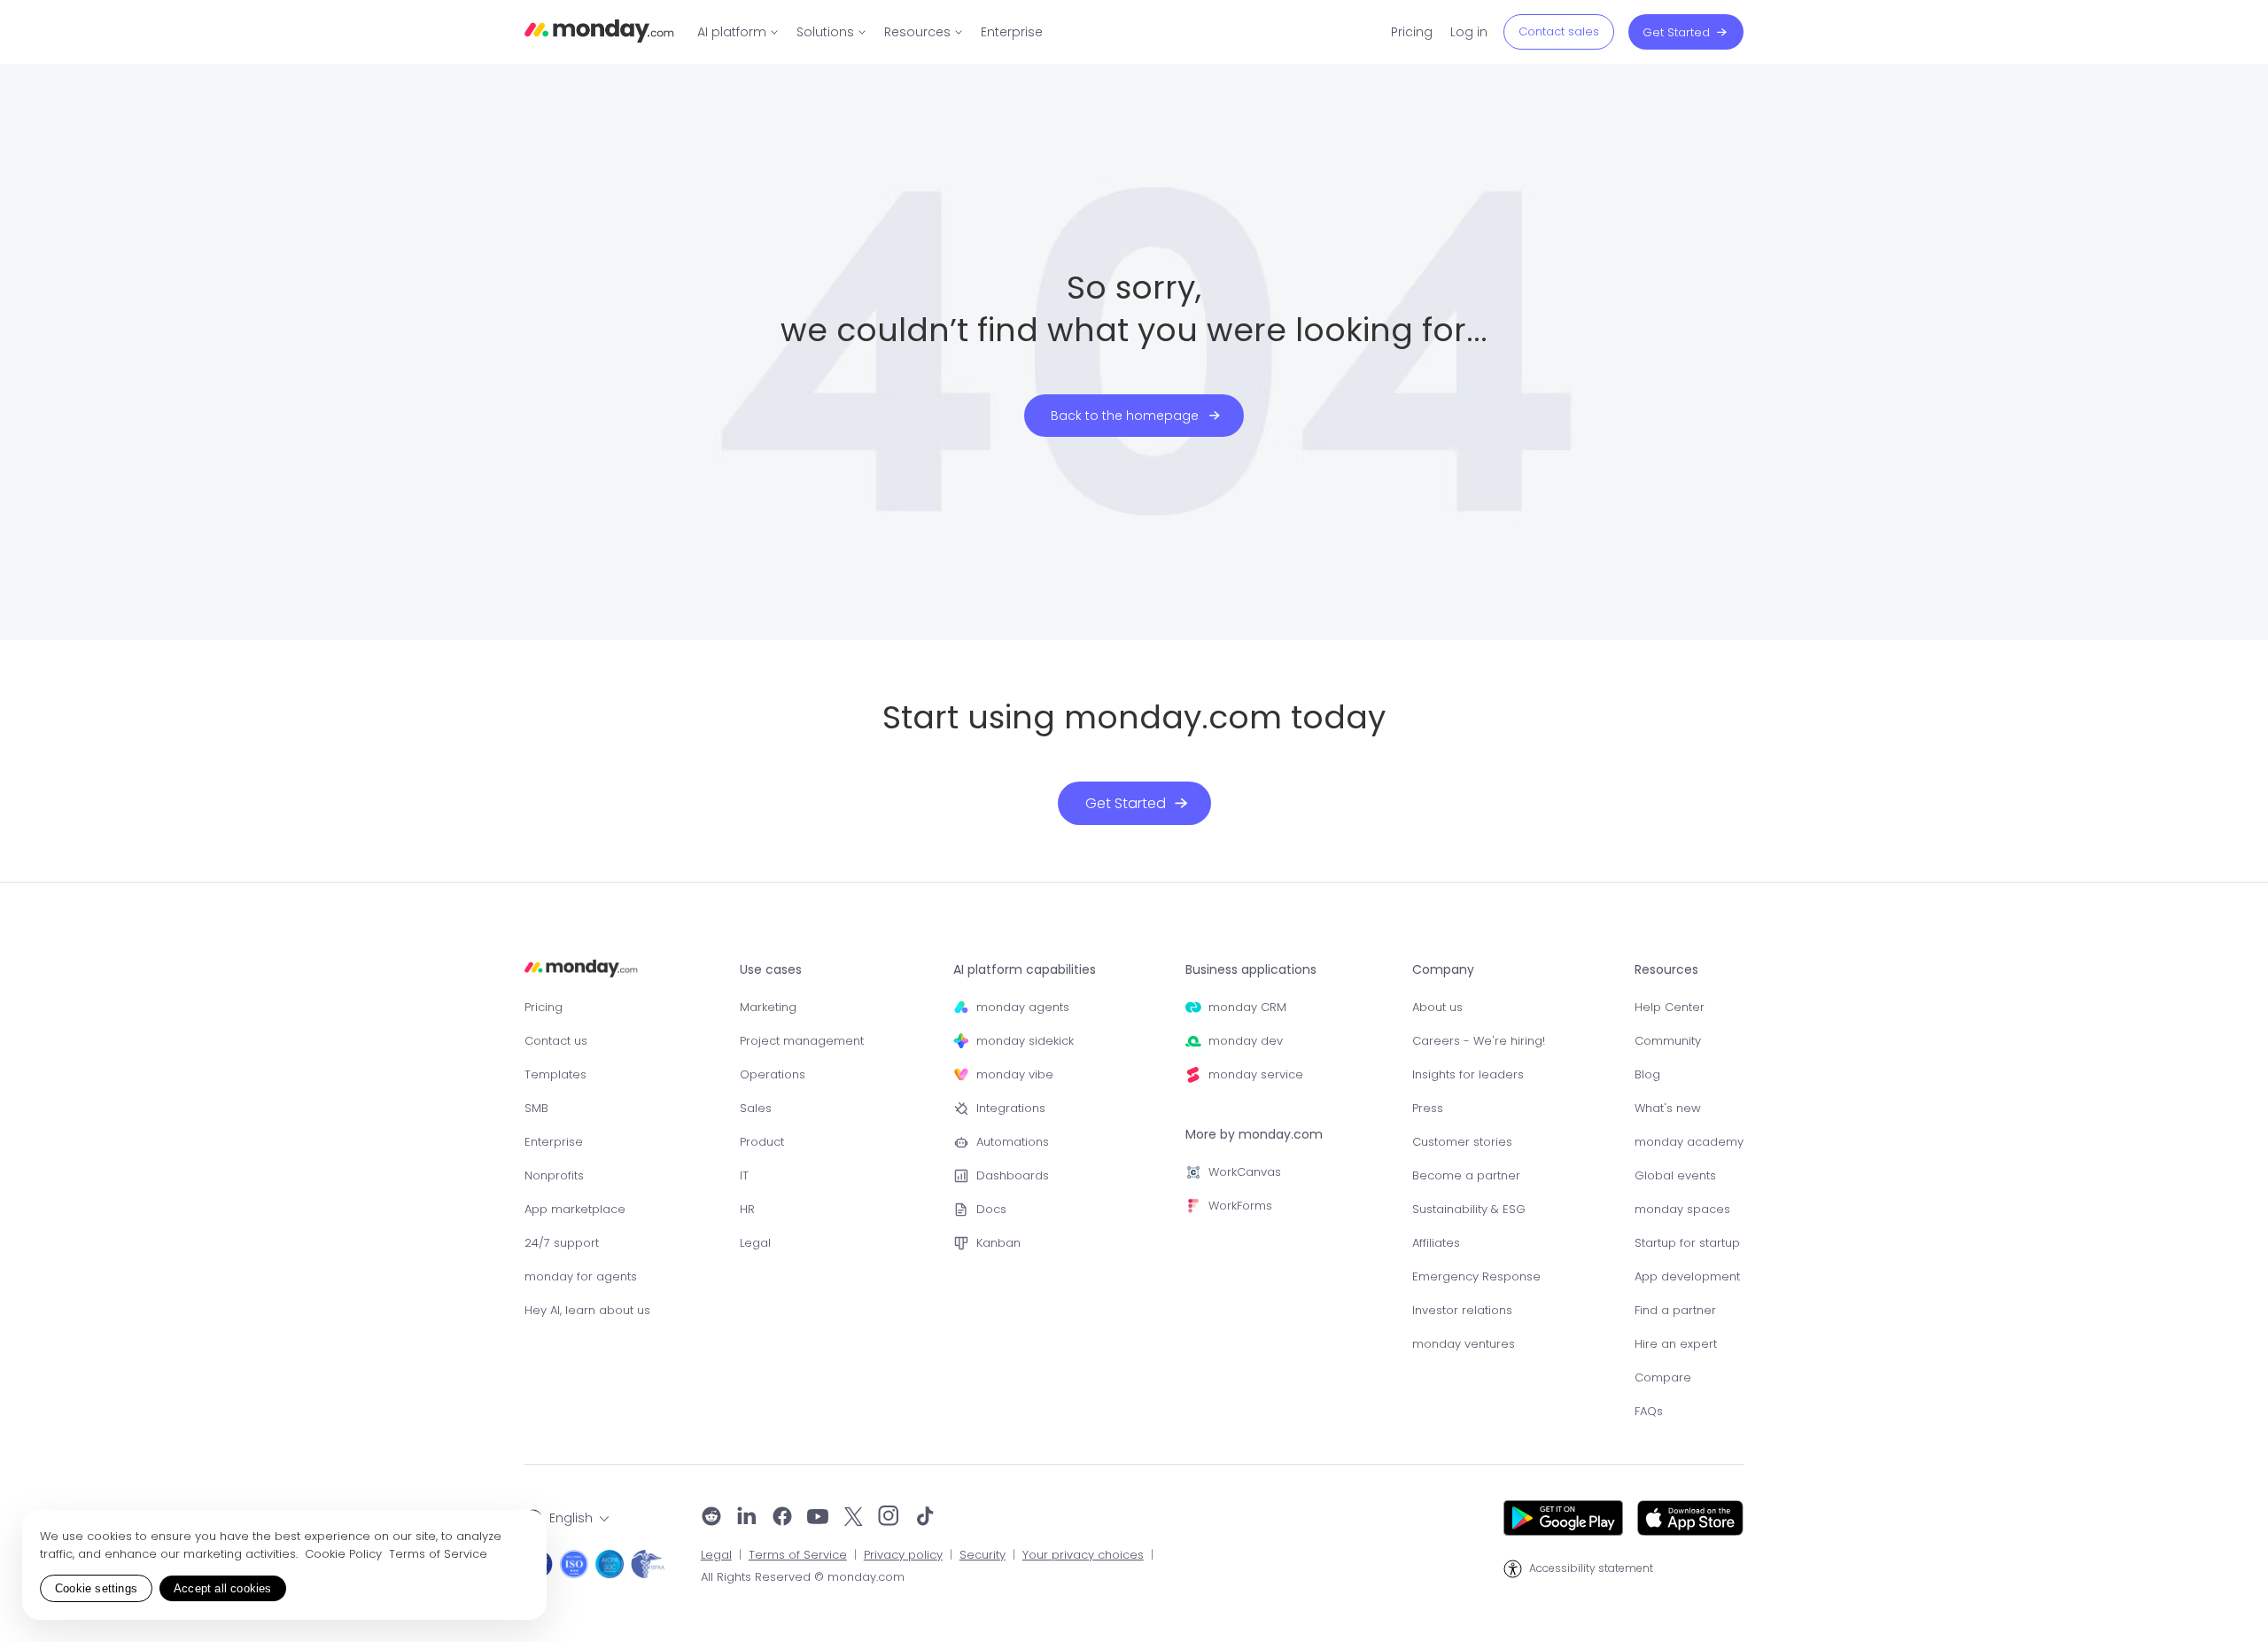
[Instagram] (889, 1518)
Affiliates (1436, 1243)
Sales (756, 1108)
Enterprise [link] (1012, 32)
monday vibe (1015, 1074)
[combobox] (567, 1518)
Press (1428, 1108)
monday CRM (1247, 1007)
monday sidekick (1025, 1041)
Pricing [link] (1412, 32)
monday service (1256, 1074)
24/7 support (562, 1243)
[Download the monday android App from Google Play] (1563, 1518)
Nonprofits (554, 1175)
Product (762, 1142)
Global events (1675, 1175)
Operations (773, 1074)
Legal (755, 1243)
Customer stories (1462, 1142)
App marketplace (575, 1209)
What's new (1668, 1108)
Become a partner (1466, 1175)
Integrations (1011, 1108)
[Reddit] (711, 1518)
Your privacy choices (1083, 1556)
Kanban (998, 1243)
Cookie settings (96, 1588)
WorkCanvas (1245, 1172)
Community (1668, 1041)
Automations (1013, 1142)
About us (1437, 1007)
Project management (802, 1041)
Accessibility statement (1591, 1568)
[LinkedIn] (747, 1518)
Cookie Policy (345, 1554)
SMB (536, 1108)
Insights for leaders (1468, 1074)
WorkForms (1240, 1206)
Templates (555, 1074)
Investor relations (1462, 1310)
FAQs (1649, 1411)
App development (1687, 1276)
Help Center (1670, 1007)
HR (747, 1209)
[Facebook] (782, 1518)
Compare (1663, 1377)
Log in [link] (1469, 32)
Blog (1647, 1074)
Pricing (544, 1007)
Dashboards (1013, 1175)
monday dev (1246, 1041)
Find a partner (1675, 1310)
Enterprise (554, 1142)
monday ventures (1464, 1344)
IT (744, 1175)
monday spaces (1682, 1209)
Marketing (768, 1007)
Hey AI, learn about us (587, 1310)
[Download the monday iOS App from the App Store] (1690, 1518)
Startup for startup (1687, 1243)
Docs (991, 1209)
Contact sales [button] (1559, 31)
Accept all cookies (223, 1588)
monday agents (1023, 1007)
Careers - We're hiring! (1479, 1041)
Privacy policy (903, 1556)
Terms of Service (798, 1556)
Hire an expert (1676, 1344)
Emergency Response (1476, 1276)
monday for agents (581, 1276)
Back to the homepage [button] (1125, 416)
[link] (738, 32)
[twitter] (853, 1518)
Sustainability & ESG (1469, 1209)
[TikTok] (925, 1518)
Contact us (556, 1041)
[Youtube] (818, 1518)
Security (983, 1556)
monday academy (1689, 1142)
